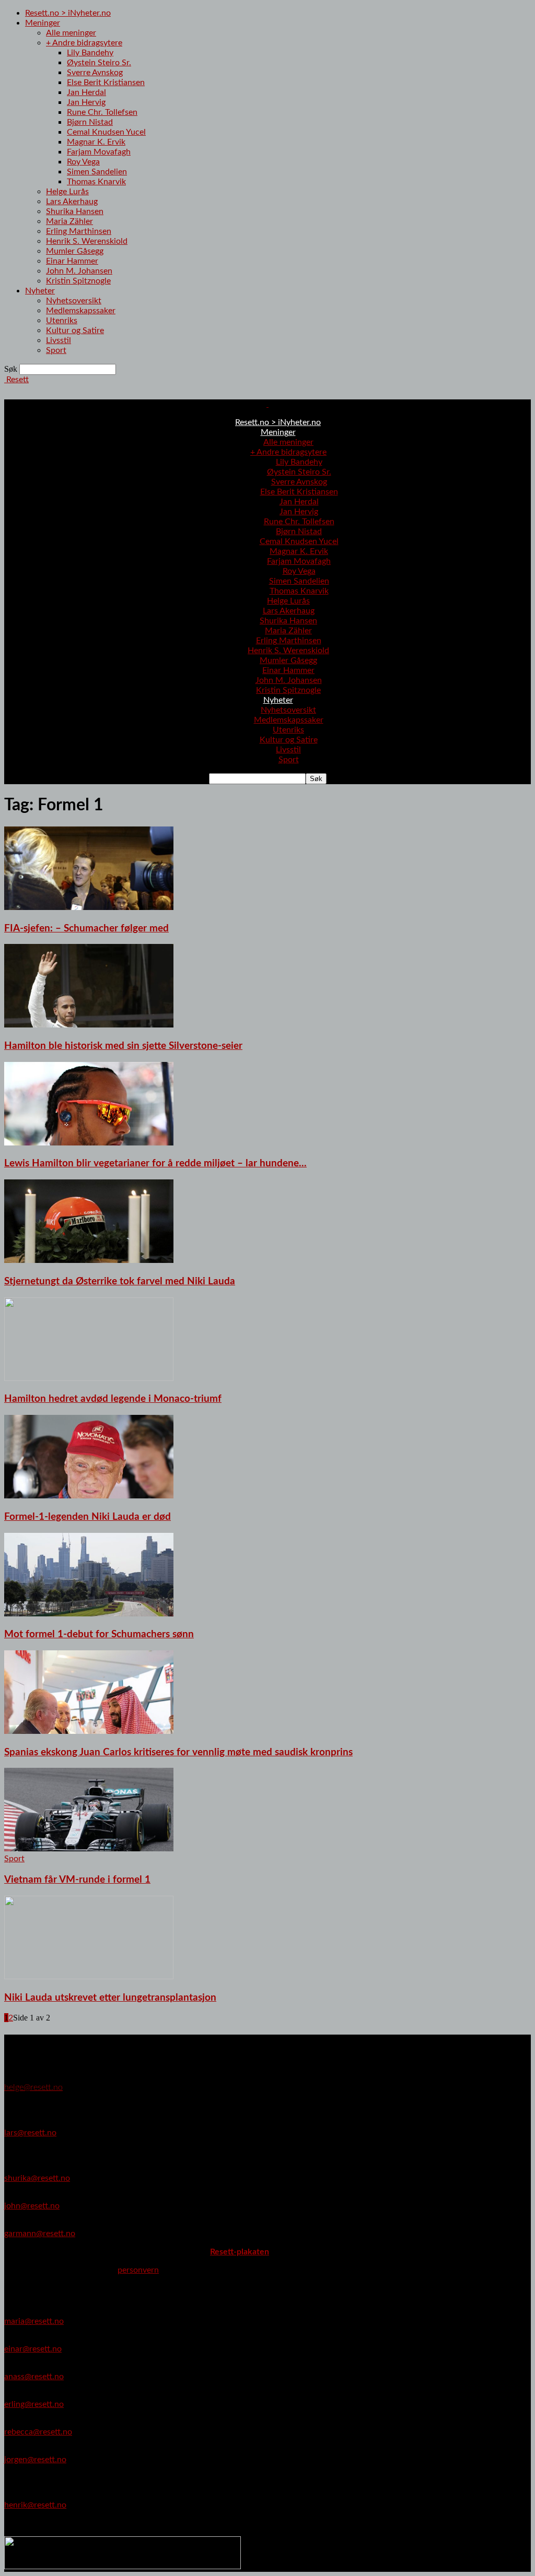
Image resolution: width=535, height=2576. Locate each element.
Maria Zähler (69, 221)
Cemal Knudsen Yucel (106, 132)
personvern (138, 2270)
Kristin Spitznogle (78, 281)
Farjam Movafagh (99, 152)
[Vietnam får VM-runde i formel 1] (89, 1849)
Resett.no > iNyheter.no (68, 13)
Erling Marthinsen (79, 231)
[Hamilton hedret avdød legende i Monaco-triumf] (89, 1378)
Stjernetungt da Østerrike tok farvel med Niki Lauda (120, 1281)
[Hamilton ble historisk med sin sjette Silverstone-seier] (89, 1025)
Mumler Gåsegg (75, 251)
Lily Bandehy (90, 53)
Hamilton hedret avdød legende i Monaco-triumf (113, 1399)
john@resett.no (32, 2206)
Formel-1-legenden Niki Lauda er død (88, 1517)
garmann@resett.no (40, 2234)
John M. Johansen (79, 271)
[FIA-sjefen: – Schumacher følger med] (89, 907)
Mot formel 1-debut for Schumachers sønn (99, 1634)
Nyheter (40, 291)
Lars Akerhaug (72, 202)
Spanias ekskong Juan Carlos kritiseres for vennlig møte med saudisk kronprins (178, 1752)
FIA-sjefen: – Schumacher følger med (86, 929)
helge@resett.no (33, 2087)
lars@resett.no (30, 2133)
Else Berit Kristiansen (106, 82)
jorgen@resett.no (35, 2460)
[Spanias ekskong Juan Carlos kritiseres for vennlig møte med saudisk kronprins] (89, 1731)
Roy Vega (83, 162)
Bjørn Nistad (90, 122)
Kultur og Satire (75, 330)
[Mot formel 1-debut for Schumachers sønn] (89, 1614)
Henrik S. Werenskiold (87, 241)
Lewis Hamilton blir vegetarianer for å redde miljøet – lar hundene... (155, 1163)
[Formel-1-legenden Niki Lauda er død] (89, 1496)
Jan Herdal (86, 92)
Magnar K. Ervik (96, 142)
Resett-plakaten (240, 2252)
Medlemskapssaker (81, 311)
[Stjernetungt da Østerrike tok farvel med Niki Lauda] (89, 1260)
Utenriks (62, 321)
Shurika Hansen (75, 211)
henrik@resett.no (35, 2505)
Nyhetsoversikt (74, 301)
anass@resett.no (34, 2377)
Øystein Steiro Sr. (99, 63)
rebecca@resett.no (38, 2432)
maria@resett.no (34, 2321)
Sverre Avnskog (95, 73)
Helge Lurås (67, 192)
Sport (56, 350)
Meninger (43, 23)
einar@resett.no (33, 2349)
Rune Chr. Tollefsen (102, 112)
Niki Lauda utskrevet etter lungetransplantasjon (110, 1998)
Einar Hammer (72, 261)
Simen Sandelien (97, 172)
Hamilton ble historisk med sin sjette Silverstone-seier (123, 1046)
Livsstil (59, 340)
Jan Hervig (86, 102)
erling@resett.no (34, 2404)
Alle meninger (71, 33)
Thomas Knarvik (96, 182)
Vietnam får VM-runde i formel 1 (77, 1880)
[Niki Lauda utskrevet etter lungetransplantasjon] (89, 1977)
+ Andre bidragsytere (84, 43)
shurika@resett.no (37, 2178)
